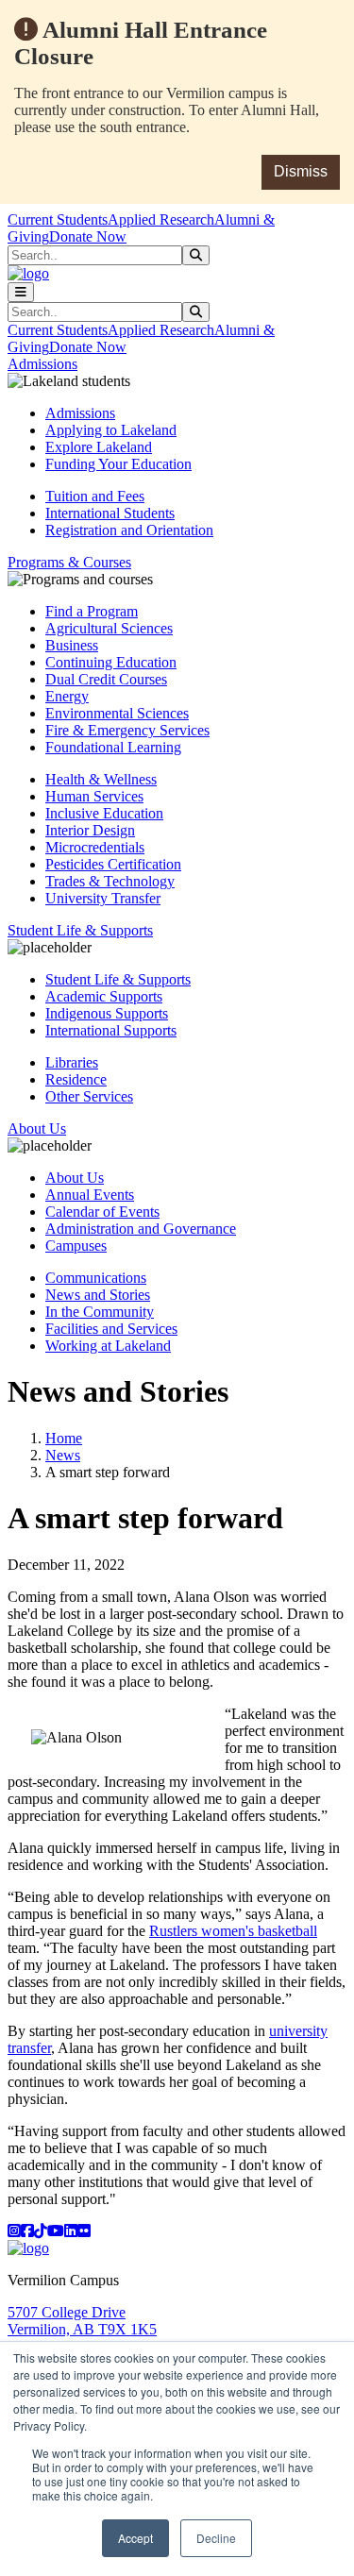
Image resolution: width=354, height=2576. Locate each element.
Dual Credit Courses (106, 679)
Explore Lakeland (99, 447)
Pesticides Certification (113, 864)
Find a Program (92, 611)
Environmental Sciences (117, 713)
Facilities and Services (111, 1329)
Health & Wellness (101, 779)
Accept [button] (135, 2538)
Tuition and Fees (95, 496)
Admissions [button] (42, 364)
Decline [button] (216, 2538)
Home (64, 1438)
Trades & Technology (110, 881)
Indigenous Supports (107, 1013)
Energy (67, 696)
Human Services (94, 796)
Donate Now (88, 236)
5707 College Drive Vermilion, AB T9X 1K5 (82, 2321)
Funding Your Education (118, 464)
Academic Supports (104, 996)
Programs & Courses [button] (69, 562)
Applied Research (161, 219)
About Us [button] (37, 1128)
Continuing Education (111, 662)
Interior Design (90, 830)
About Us (75, 1178)
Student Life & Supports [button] (80, 930)
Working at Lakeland (108, 1346)
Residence (76, 1079)
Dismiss (301, 171)
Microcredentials (95, 847)
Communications (96, 1278)
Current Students (58, 219)
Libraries (72, 1062)
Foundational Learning (113, 747)
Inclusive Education (104, 813)
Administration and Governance (141, 1229)
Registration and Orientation (129, 530)
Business (72, 645)
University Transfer (103, 898)
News (63, 1455)
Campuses (76, 1246)
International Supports (111, 1030)
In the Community (100, 1312)
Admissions (80, 413)
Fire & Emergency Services (127, 730)
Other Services (89, 1096)
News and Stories (98, 1295)
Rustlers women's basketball (233, 1931)
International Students (110, 513)
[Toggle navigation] (21, 292)
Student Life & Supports (118, 979)
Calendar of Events (102, 1212)
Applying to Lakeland (111, 430)
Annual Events (90, 1195)
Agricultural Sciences (109, 628)
